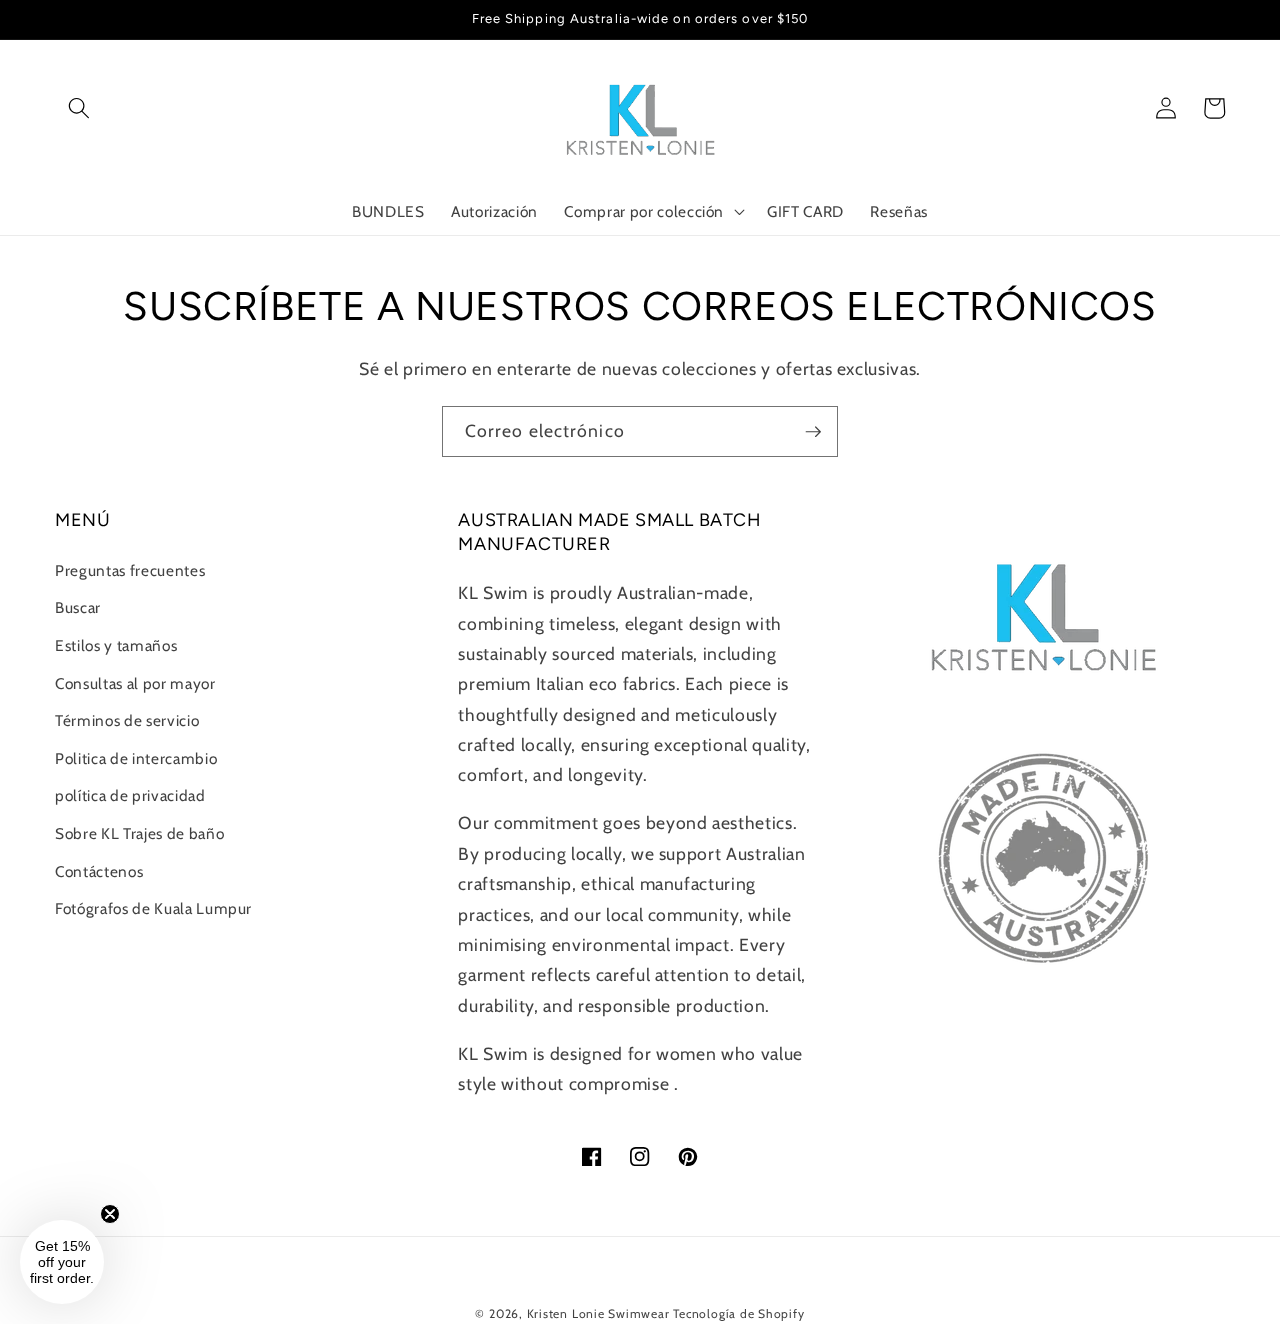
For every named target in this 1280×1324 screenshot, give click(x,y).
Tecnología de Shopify (738, 1313)
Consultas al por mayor (135, 683)
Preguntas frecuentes (130, 570)
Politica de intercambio (136, 758)
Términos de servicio (127, 720)
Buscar (78, 607)
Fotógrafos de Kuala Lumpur (153, 908)
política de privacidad (130, 795)
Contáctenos (99, 871)
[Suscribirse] (813, 432)
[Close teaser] (110, 1214)
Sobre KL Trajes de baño (139, 833)
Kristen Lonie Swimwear (598, 1313)
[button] (79, 108)
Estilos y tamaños (116, 645)
